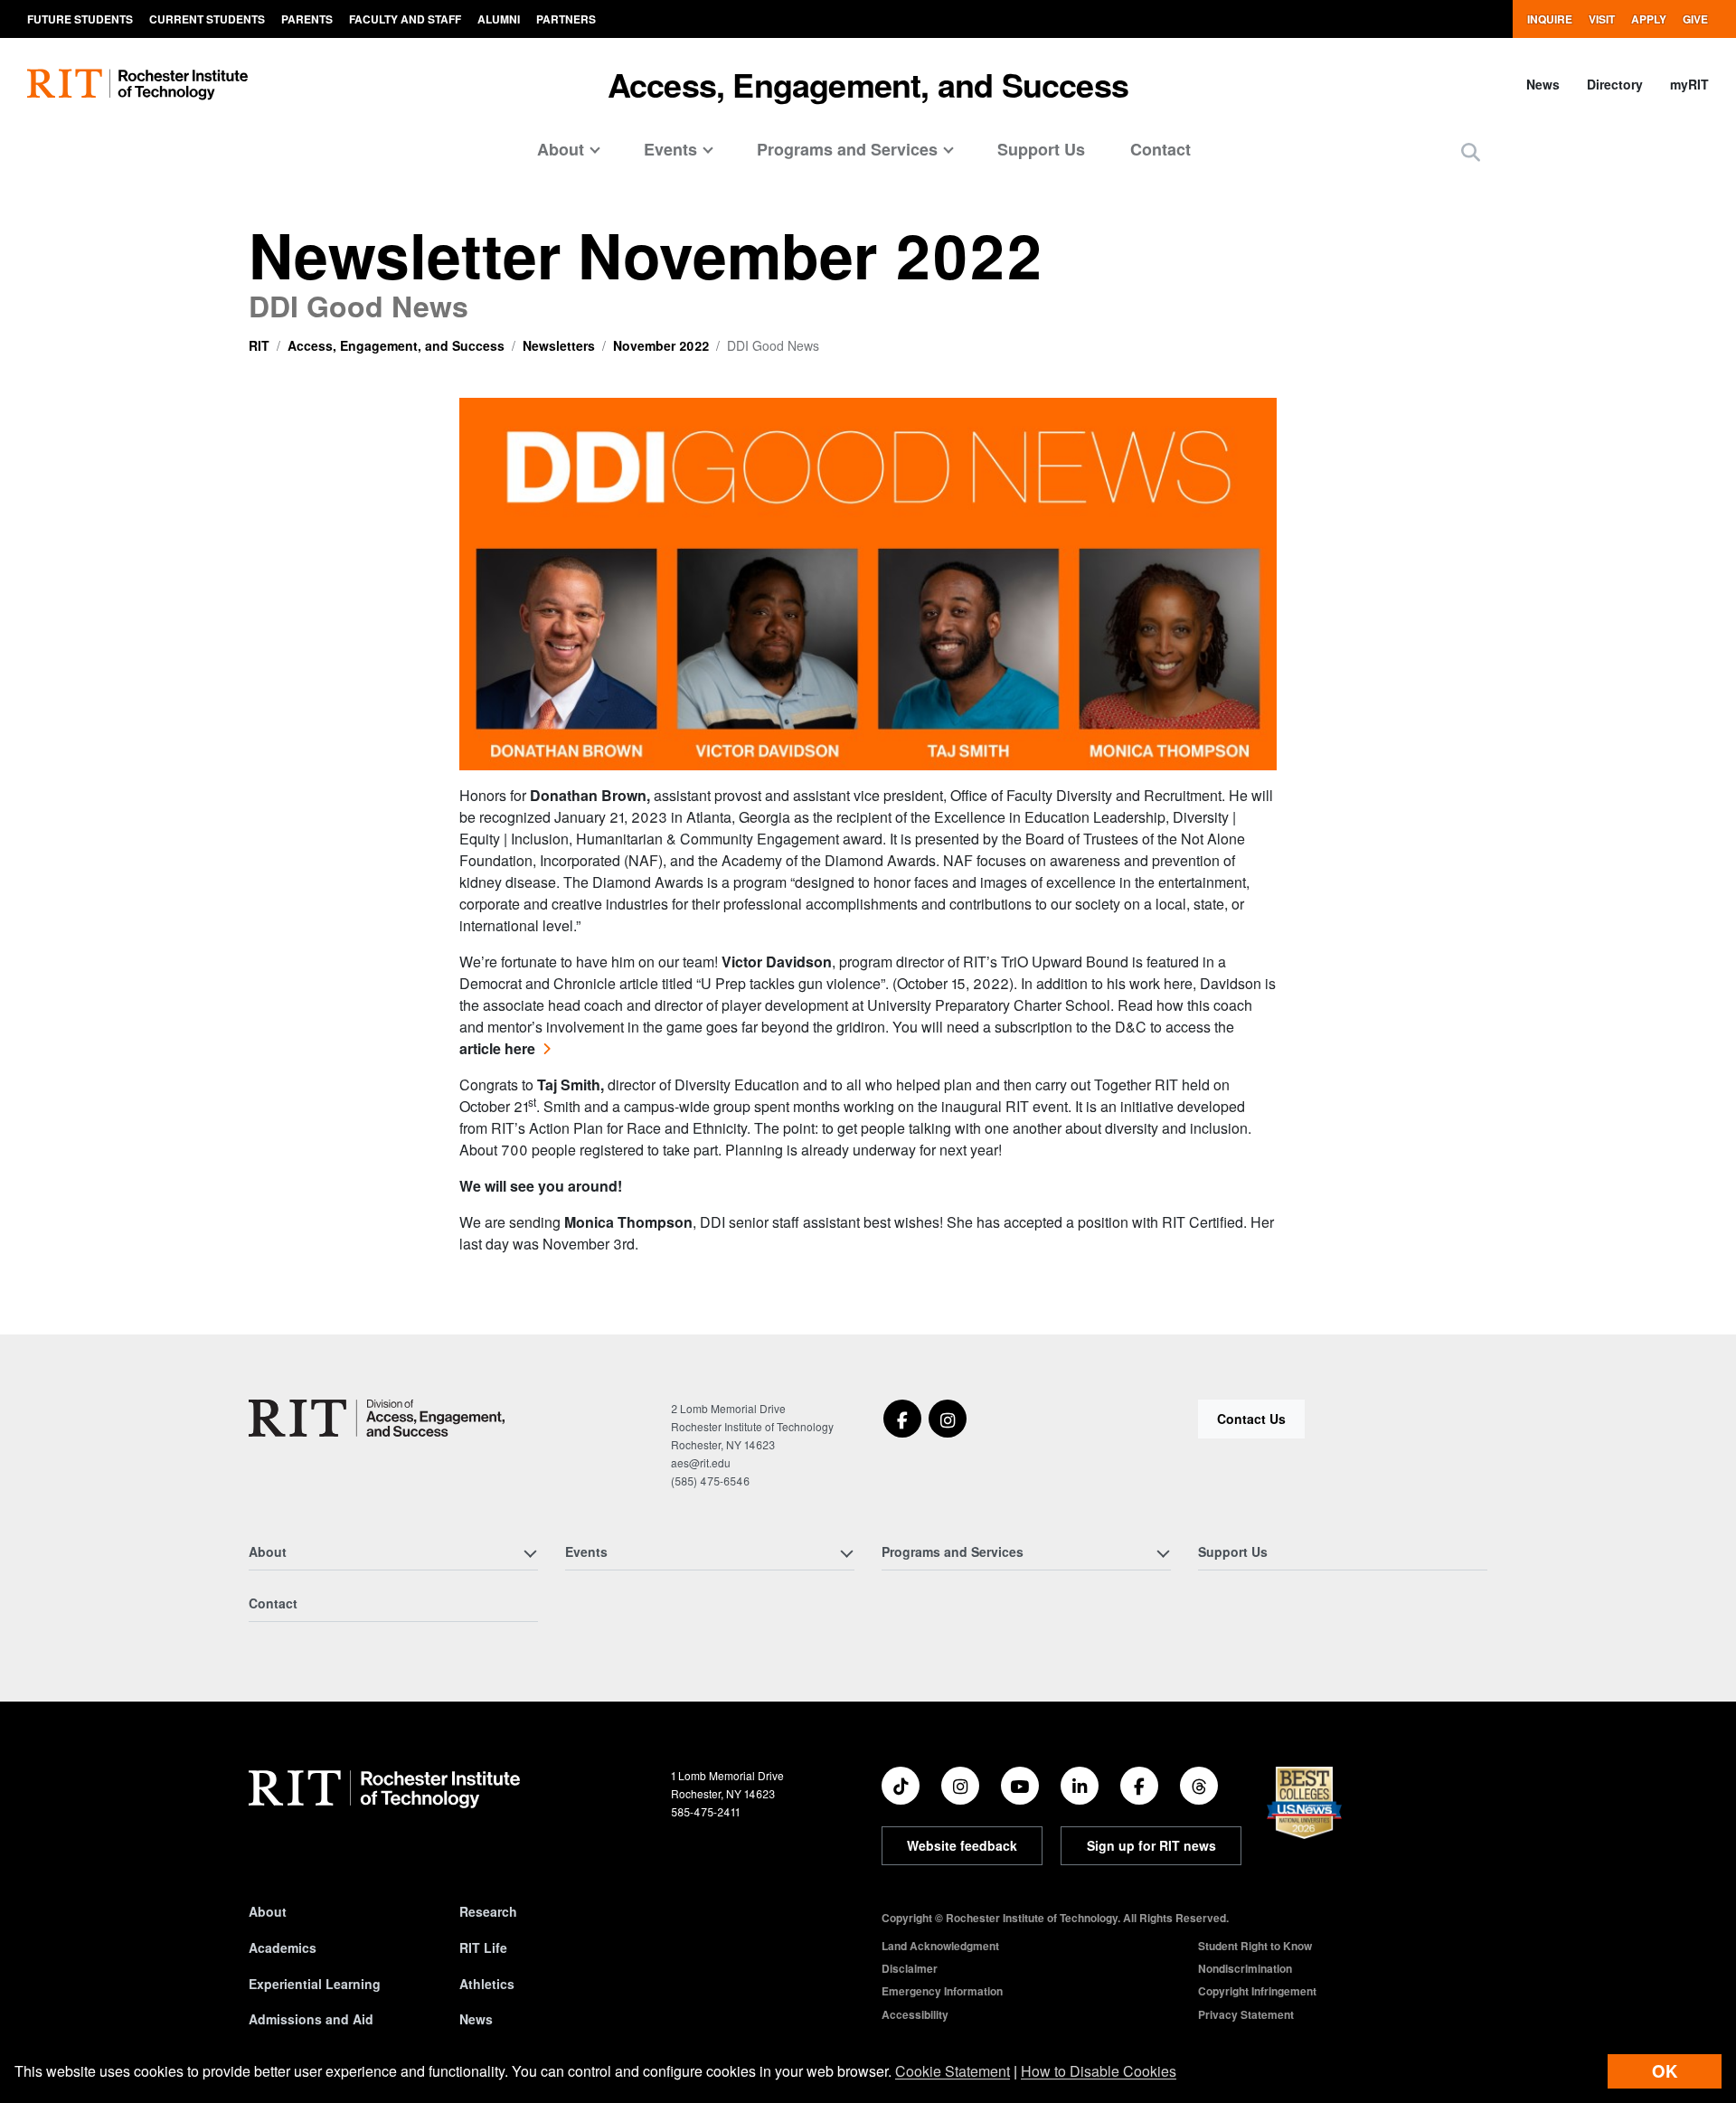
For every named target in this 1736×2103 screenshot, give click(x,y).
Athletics (487, 1984)
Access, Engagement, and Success (868, 84)
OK (1665, 2071)
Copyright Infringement (1257, 1991)
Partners (566, 19)
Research (488, 1911)
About (268, 1911)
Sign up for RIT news (1151, 1845)
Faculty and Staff (405, 19)
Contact (1160, 149)
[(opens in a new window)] (902, 1419)
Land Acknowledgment (940, 1946)
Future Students (80, 19)
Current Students (207, 19)
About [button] (561, 149)
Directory (1615, 84)
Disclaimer (910, 1968)
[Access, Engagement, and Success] (377, 1418)
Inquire (1550, 19)
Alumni (499, 19)
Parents (307, 19)
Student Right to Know (1255, 1946)
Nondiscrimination (1245, 1968)
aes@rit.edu (701, 1462)
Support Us (1041, 149)
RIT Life (483, 1947)
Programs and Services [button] (847, 149)
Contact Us (1251, 1419)
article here (497, 1048)
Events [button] (670, 149)
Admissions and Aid (311, 2019)
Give (1695, 19)
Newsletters (559, 345)
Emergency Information (942, 1991)
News (1543, 84)
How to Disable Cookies (1099, 2071)
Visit (1602, 19)
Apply (1649, 19)
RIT (259, 345)
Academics (283, 1947)
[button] (1471, 151)
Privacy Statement (1246, 2014)
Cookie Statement (953, 2071)
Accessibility (915, 2014)
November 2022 (661, 345)
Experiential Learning (315, 1984)
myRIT (1689, 84)
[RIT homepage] (137, 85)
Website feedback (962, 1845)
